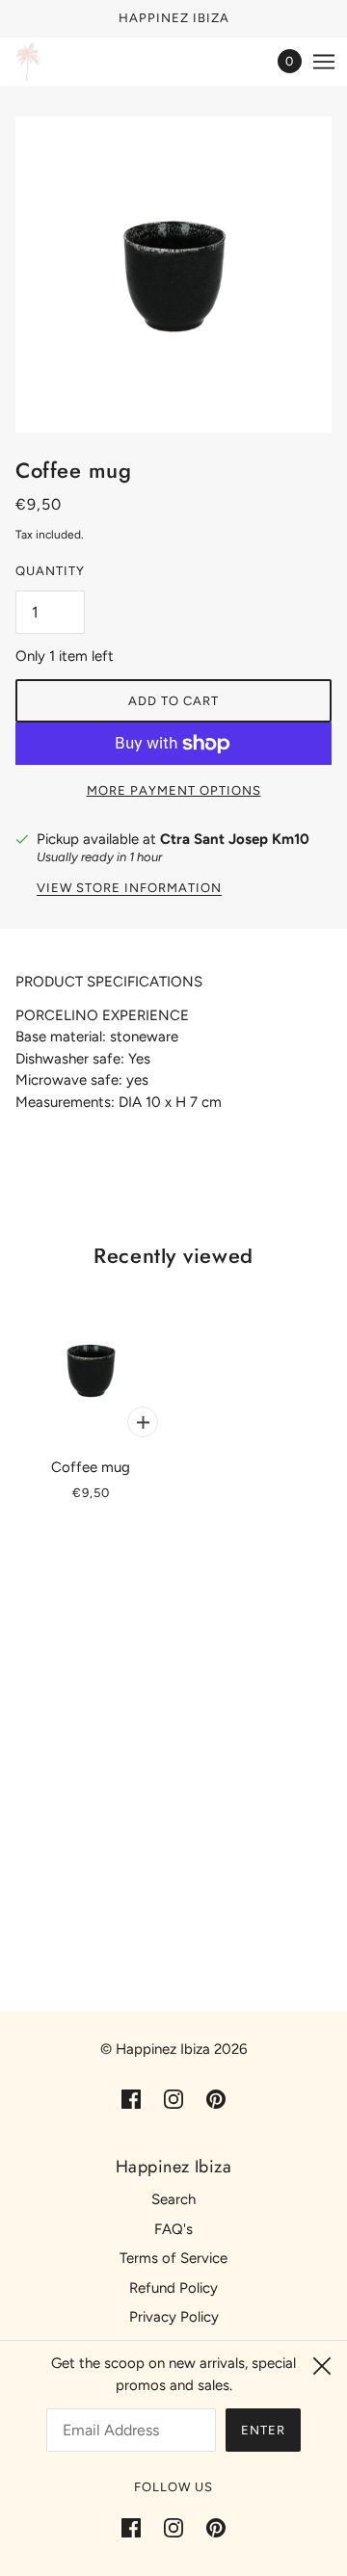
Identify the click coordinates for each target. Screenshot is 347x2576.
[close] (322, 2366)
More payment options (174, 790)
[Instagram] (173, 2527)
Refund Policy (173, 2288)
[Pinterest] (210, 2527)
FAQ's (173, 2229)
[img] (131, 2099)
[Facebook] (137, 2527)
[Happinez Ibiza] (28, 62)
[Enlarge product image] (173, 275)
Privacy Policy (174, 2317)
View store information (129, 888)
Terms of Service (173, 2258)
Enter (263, 2430)
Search (173, 2199)
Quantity (50, 571)
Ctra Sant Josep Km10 (235, 839)
